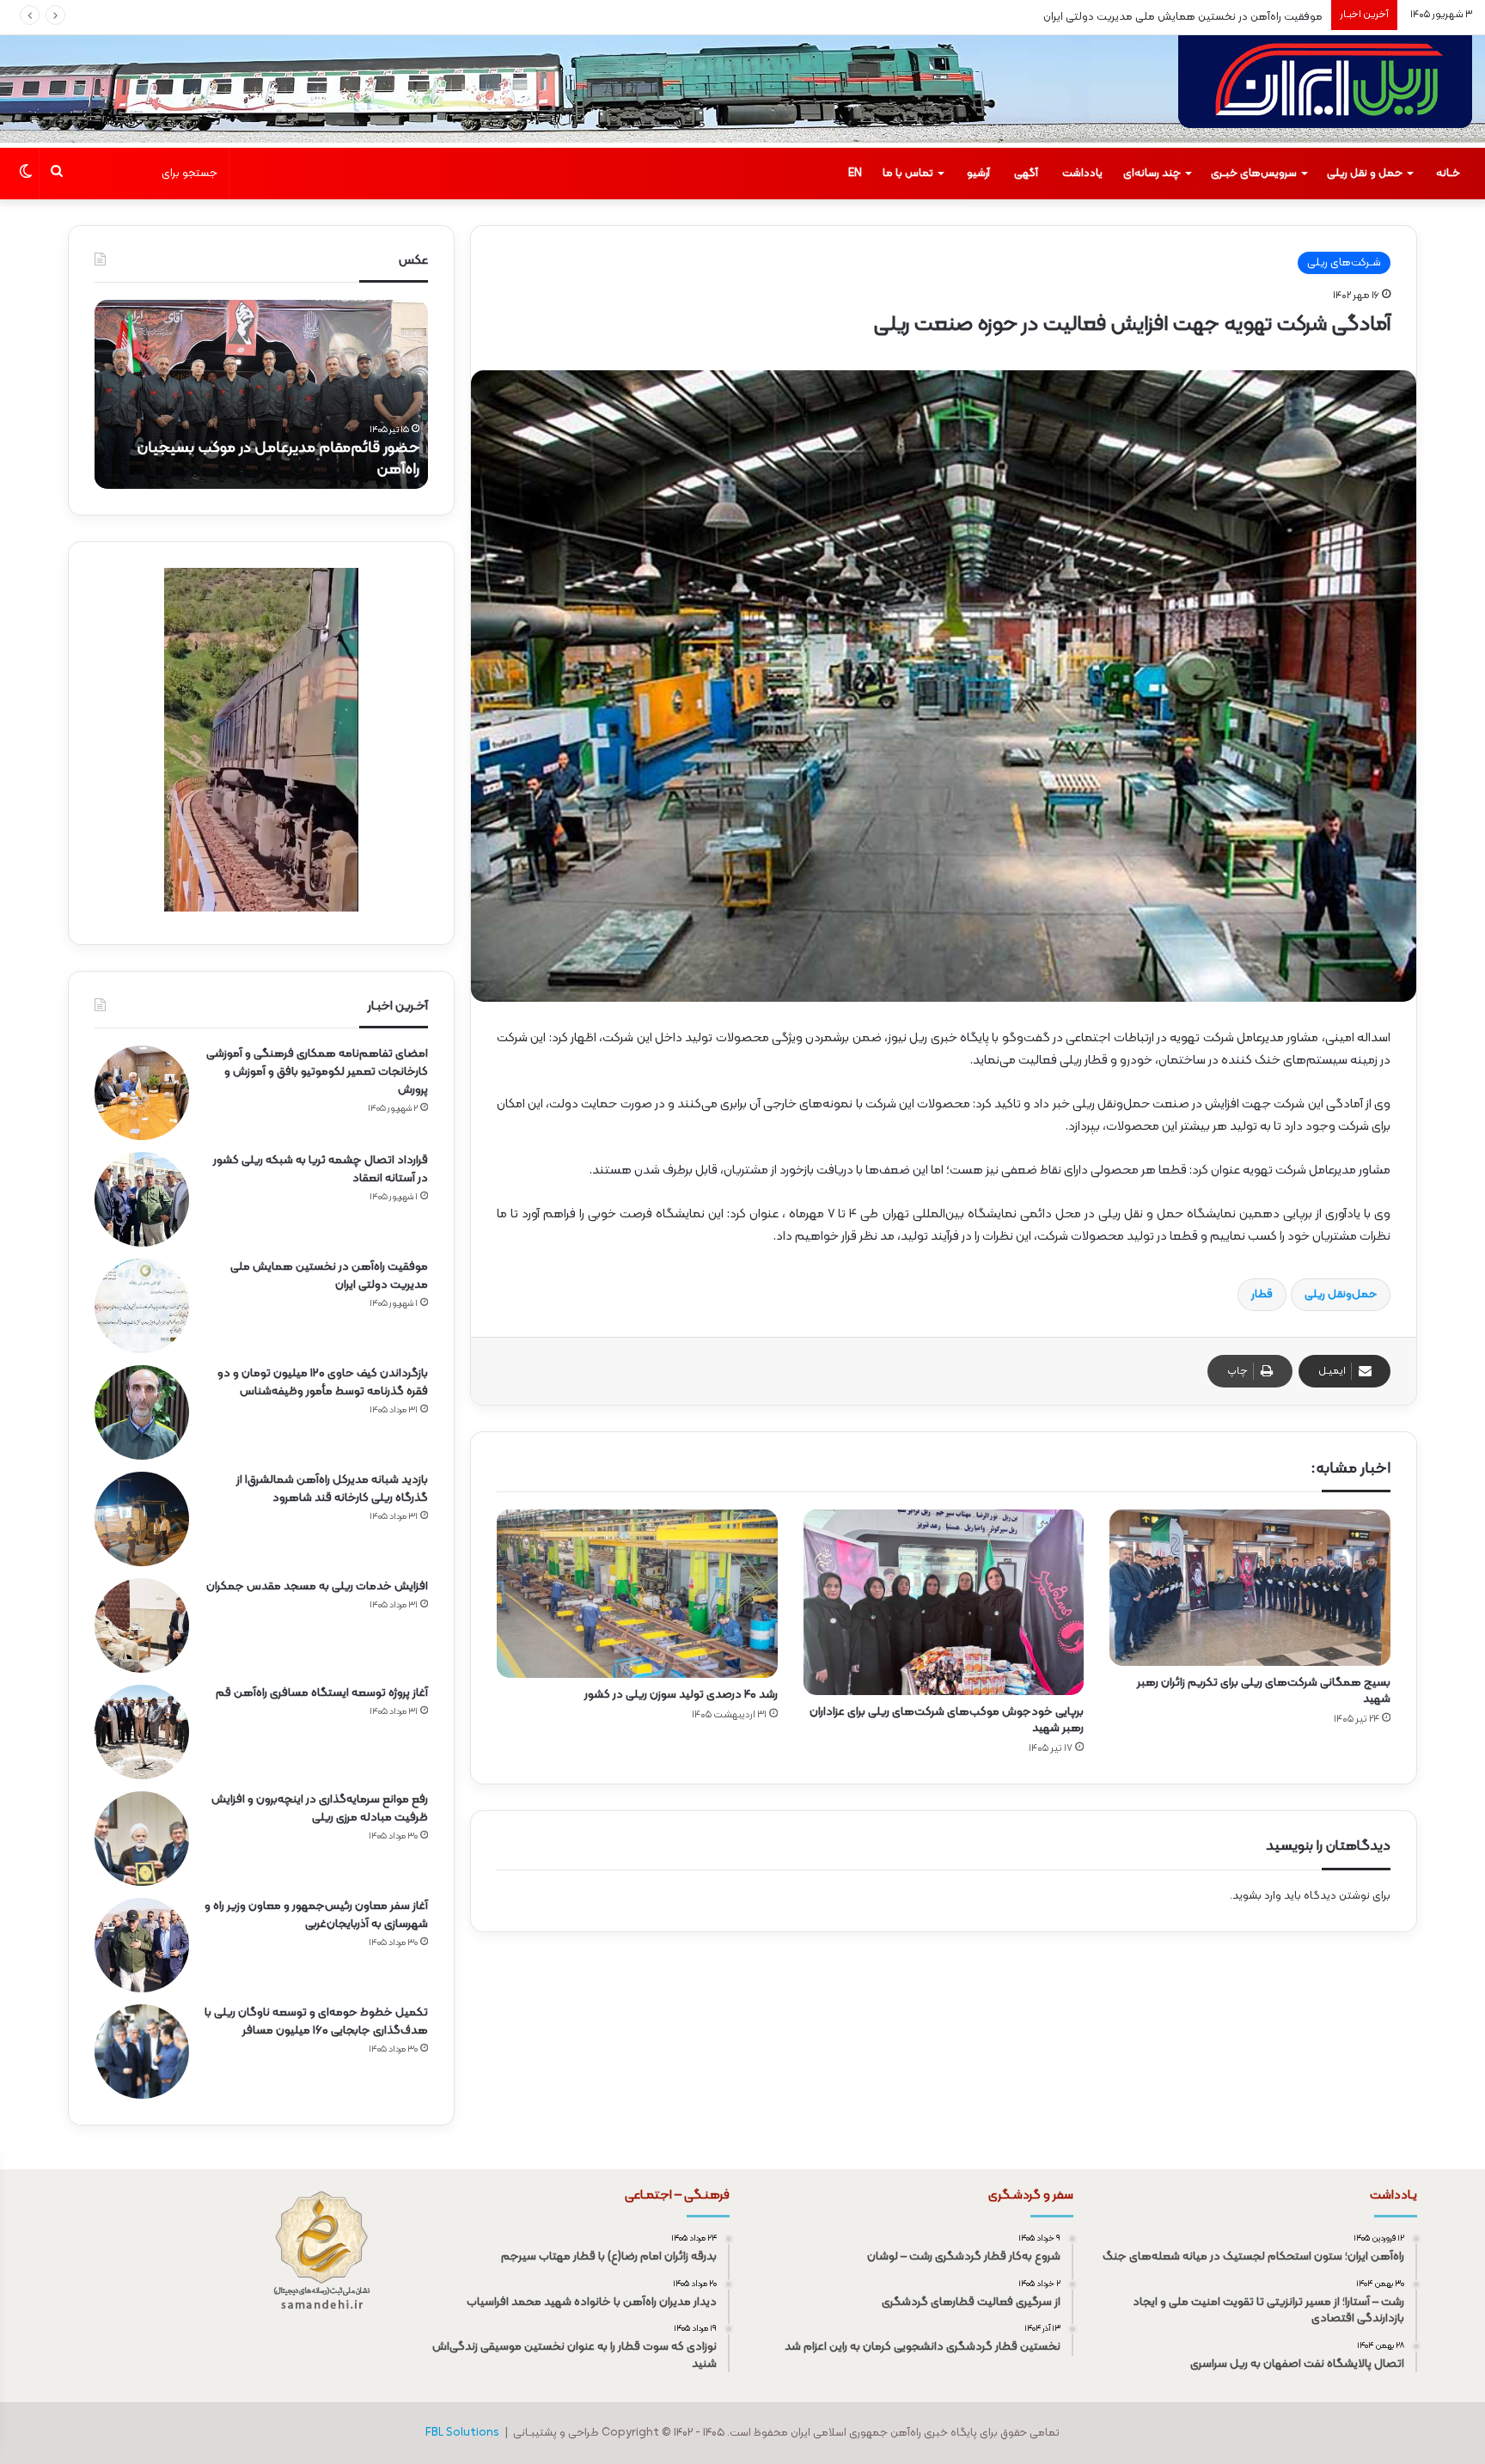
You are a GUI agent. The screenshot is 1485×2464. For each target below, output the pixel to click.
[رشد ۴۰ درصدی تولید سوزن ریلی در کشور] (637, 1594)
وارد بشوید (1257, 1896)
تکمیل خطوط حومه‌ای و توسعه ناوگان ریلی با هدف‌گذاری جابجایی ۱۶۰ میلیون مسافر (316, 2022)
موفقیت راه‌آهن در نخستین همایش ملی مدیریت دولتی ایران (1183, 17)
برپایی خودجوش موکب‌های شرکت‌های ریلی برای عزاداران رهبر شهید (947, 1720)
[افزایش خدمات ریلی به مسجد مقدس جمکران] (142, 1625)
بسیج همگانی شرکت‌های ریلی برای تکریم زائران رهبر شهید (1264, 1691)
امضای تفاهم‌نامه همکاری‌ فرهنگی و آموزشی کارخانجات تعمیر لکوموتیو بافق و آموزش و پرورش (317, 1072)
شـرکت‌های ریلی (1344, 263)
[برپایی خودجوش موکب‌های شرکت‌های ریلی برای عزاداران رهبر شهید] (944, 1603)
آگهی (1026, 174)
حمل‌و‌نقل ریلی (1341, 1295)
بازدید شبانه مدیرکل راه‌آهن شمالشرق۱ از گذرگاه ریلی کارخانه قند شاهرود (332, 1489)
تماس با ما (908, 174)
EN (855, 174)
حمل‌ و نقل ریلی (1365, 174)
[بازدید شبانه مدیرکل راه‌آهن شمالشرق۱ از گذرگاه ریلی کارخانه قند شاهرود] (142, 1519)
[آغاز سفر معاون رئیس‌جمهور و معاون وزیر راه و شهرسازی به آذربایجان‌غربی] (142, 1945)
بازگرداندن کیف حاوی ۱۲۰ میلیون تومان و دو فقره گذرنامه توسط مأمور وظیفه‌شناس (323, 1382)
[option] (261, 394)
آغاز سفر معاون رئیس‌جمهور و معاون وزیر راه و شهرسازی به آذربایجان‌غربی (316, 1915)
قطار (1262, 1295)
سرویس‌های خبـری (1254, 174)
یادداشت (1082, 174)
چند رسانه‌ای (1152, 174)
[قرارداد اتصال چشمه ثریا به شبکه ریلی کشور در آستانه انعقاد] (142, 1199)
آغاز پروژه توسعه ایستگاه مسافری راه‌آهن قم (322, 1693)
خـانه (1448, 174)
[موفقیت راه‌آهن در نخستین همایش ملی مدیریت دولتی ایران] (142, 1306)
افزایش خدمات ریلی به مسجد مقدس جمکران (317, 1586)
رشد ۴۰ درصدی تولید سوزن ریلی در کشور (681, 1695)
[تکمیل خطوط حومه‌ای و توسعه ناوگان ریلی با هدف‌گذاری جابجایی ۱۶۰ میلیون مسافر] (142, 2052)
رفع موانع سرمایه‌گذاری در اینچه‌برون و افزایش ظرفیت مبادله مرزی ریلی (320, 1808)
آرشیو (978, 174)
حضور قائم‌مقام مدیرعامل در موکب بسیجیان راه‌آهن (278, 459)
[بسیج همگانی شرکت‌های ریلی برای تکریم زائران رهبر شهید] (1250, 1588)
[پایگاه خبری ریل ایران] (1325, 91)
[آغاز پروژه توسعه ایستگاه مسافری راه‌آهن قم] (142, 1732)
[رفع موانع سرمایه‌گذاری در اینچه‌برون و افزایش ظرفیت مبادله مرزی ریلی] (142, 1839)
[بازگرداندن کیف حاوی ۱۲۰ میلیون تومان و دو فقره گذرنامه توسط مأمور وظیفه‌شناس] (142, 1412)
